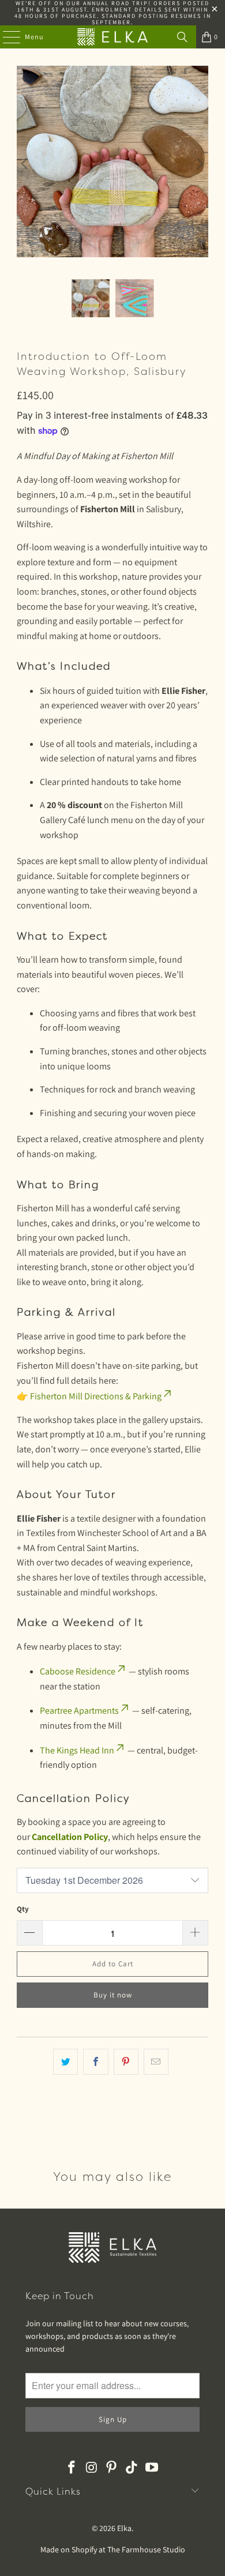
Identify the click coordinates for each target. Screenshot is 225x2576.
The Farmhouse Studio (146, 2549)
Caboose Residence (78, 1671)
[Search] (182, 37)
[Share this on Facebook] (95, 2062)
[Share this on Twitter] (65, 2062)
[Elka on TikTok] (132, 2468)
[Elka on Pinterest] (112, 2468)
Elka (124, 2528)
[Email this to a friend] (156, 2062)
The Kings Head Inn (77, 1750)
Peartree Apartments (79, 1711)
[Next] (200, 164)
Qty (23, 1909)
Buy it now (113, 1995)
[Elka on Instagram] (92, 2468)
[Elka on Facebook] (72, 2468)
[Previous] (25, 164)
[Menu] (5, 37)
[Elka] (113, 37)
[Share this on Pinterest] (126, 2062)
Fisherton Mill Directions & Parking (96, 1396)
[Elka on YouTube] (152, 2468)
